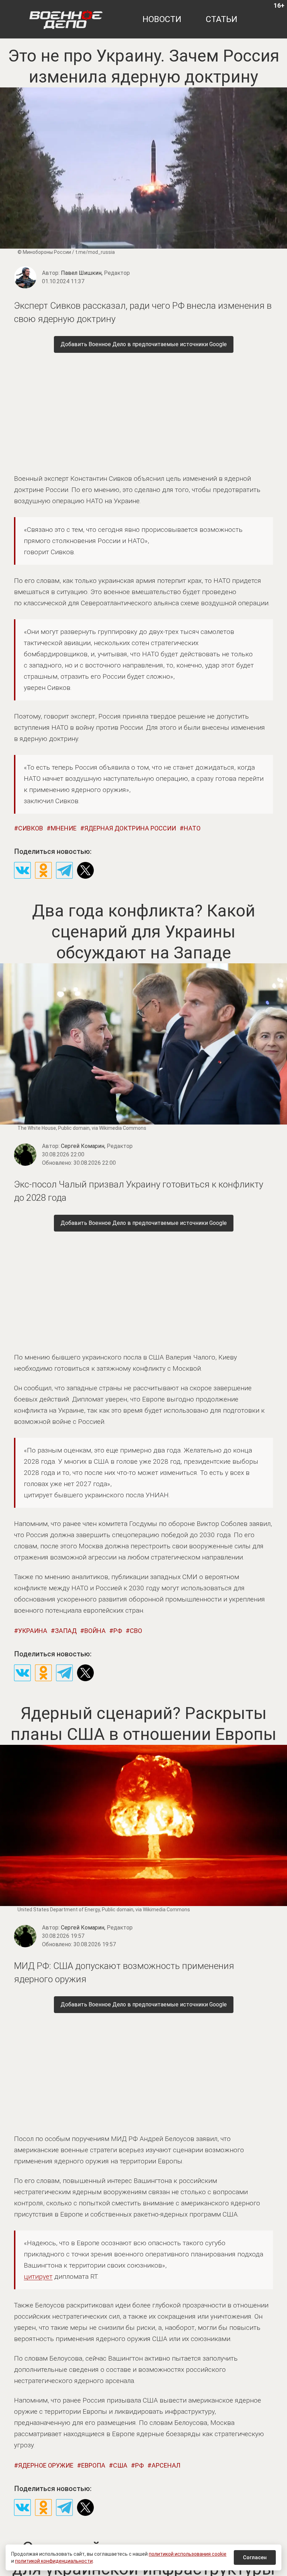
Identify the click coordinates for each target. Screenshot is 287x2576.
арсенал (166, 2465)
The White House (37, 1128)
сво (136, 1631)
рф (118, 1631)
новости (162, 19)
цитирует (38, 2277)
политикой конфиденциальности (54, 2561)
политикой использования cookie (188, 2554)
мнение (64, 828)
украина (33, 1631)
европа (93, 2465)
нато (192, 828)
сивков (31, 828)
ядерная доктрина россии (130, 828)
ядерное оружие (46, 2465)
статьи (222, 19)
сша (120, 2465)
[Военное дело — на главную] (66, 19)
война (95, 1631)
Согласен (255, 2557)
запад (66, 1631)
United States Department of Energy (59, 1910)
